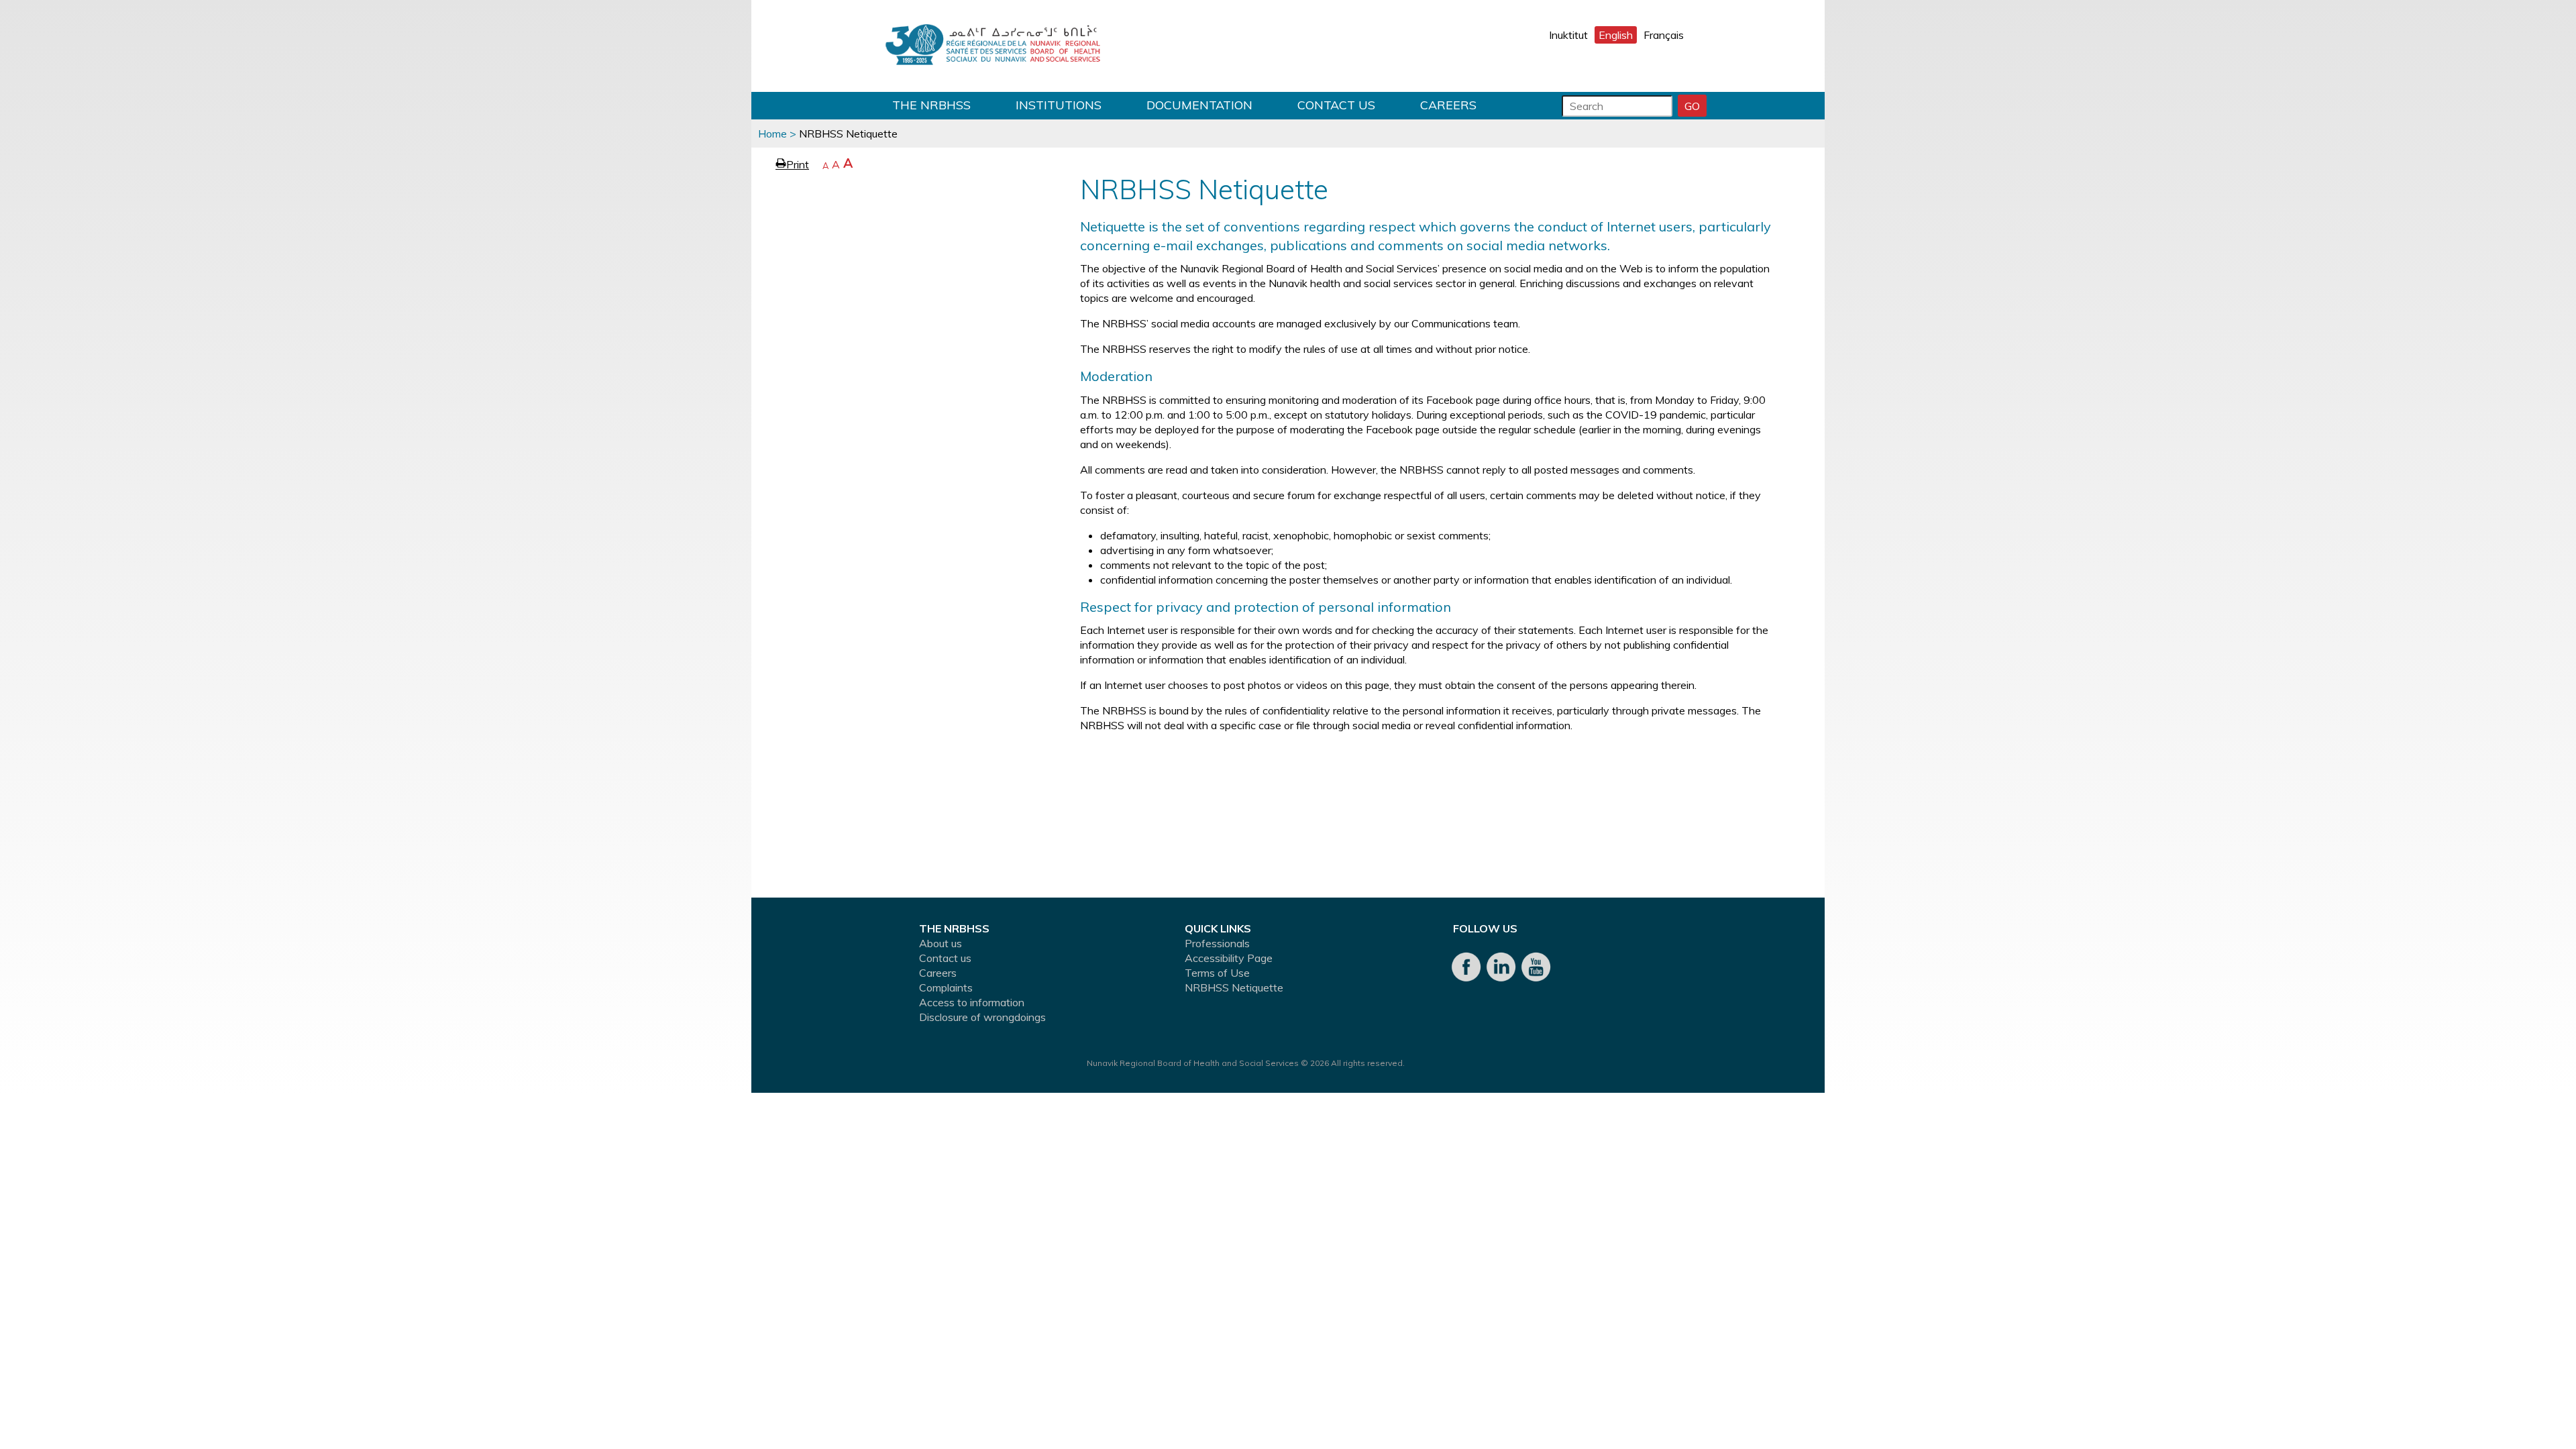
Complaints (946, 987)
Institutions (1059, 105)
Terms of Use (1217, 973)
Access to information (972, 1002)
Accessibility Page (1229, 958)
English (1616, 35)
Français (1664, 35)
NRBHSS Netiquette (1234, 987)
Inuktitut (1568, 35)
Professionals (1217, 943)
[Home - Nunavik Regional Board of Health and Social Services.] (993, 46)
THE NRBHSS (931, 105)
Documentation (1199, 105)
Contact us (1336, 105)
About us (941, 943)
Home (772, 133)
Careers (1448, 105)
